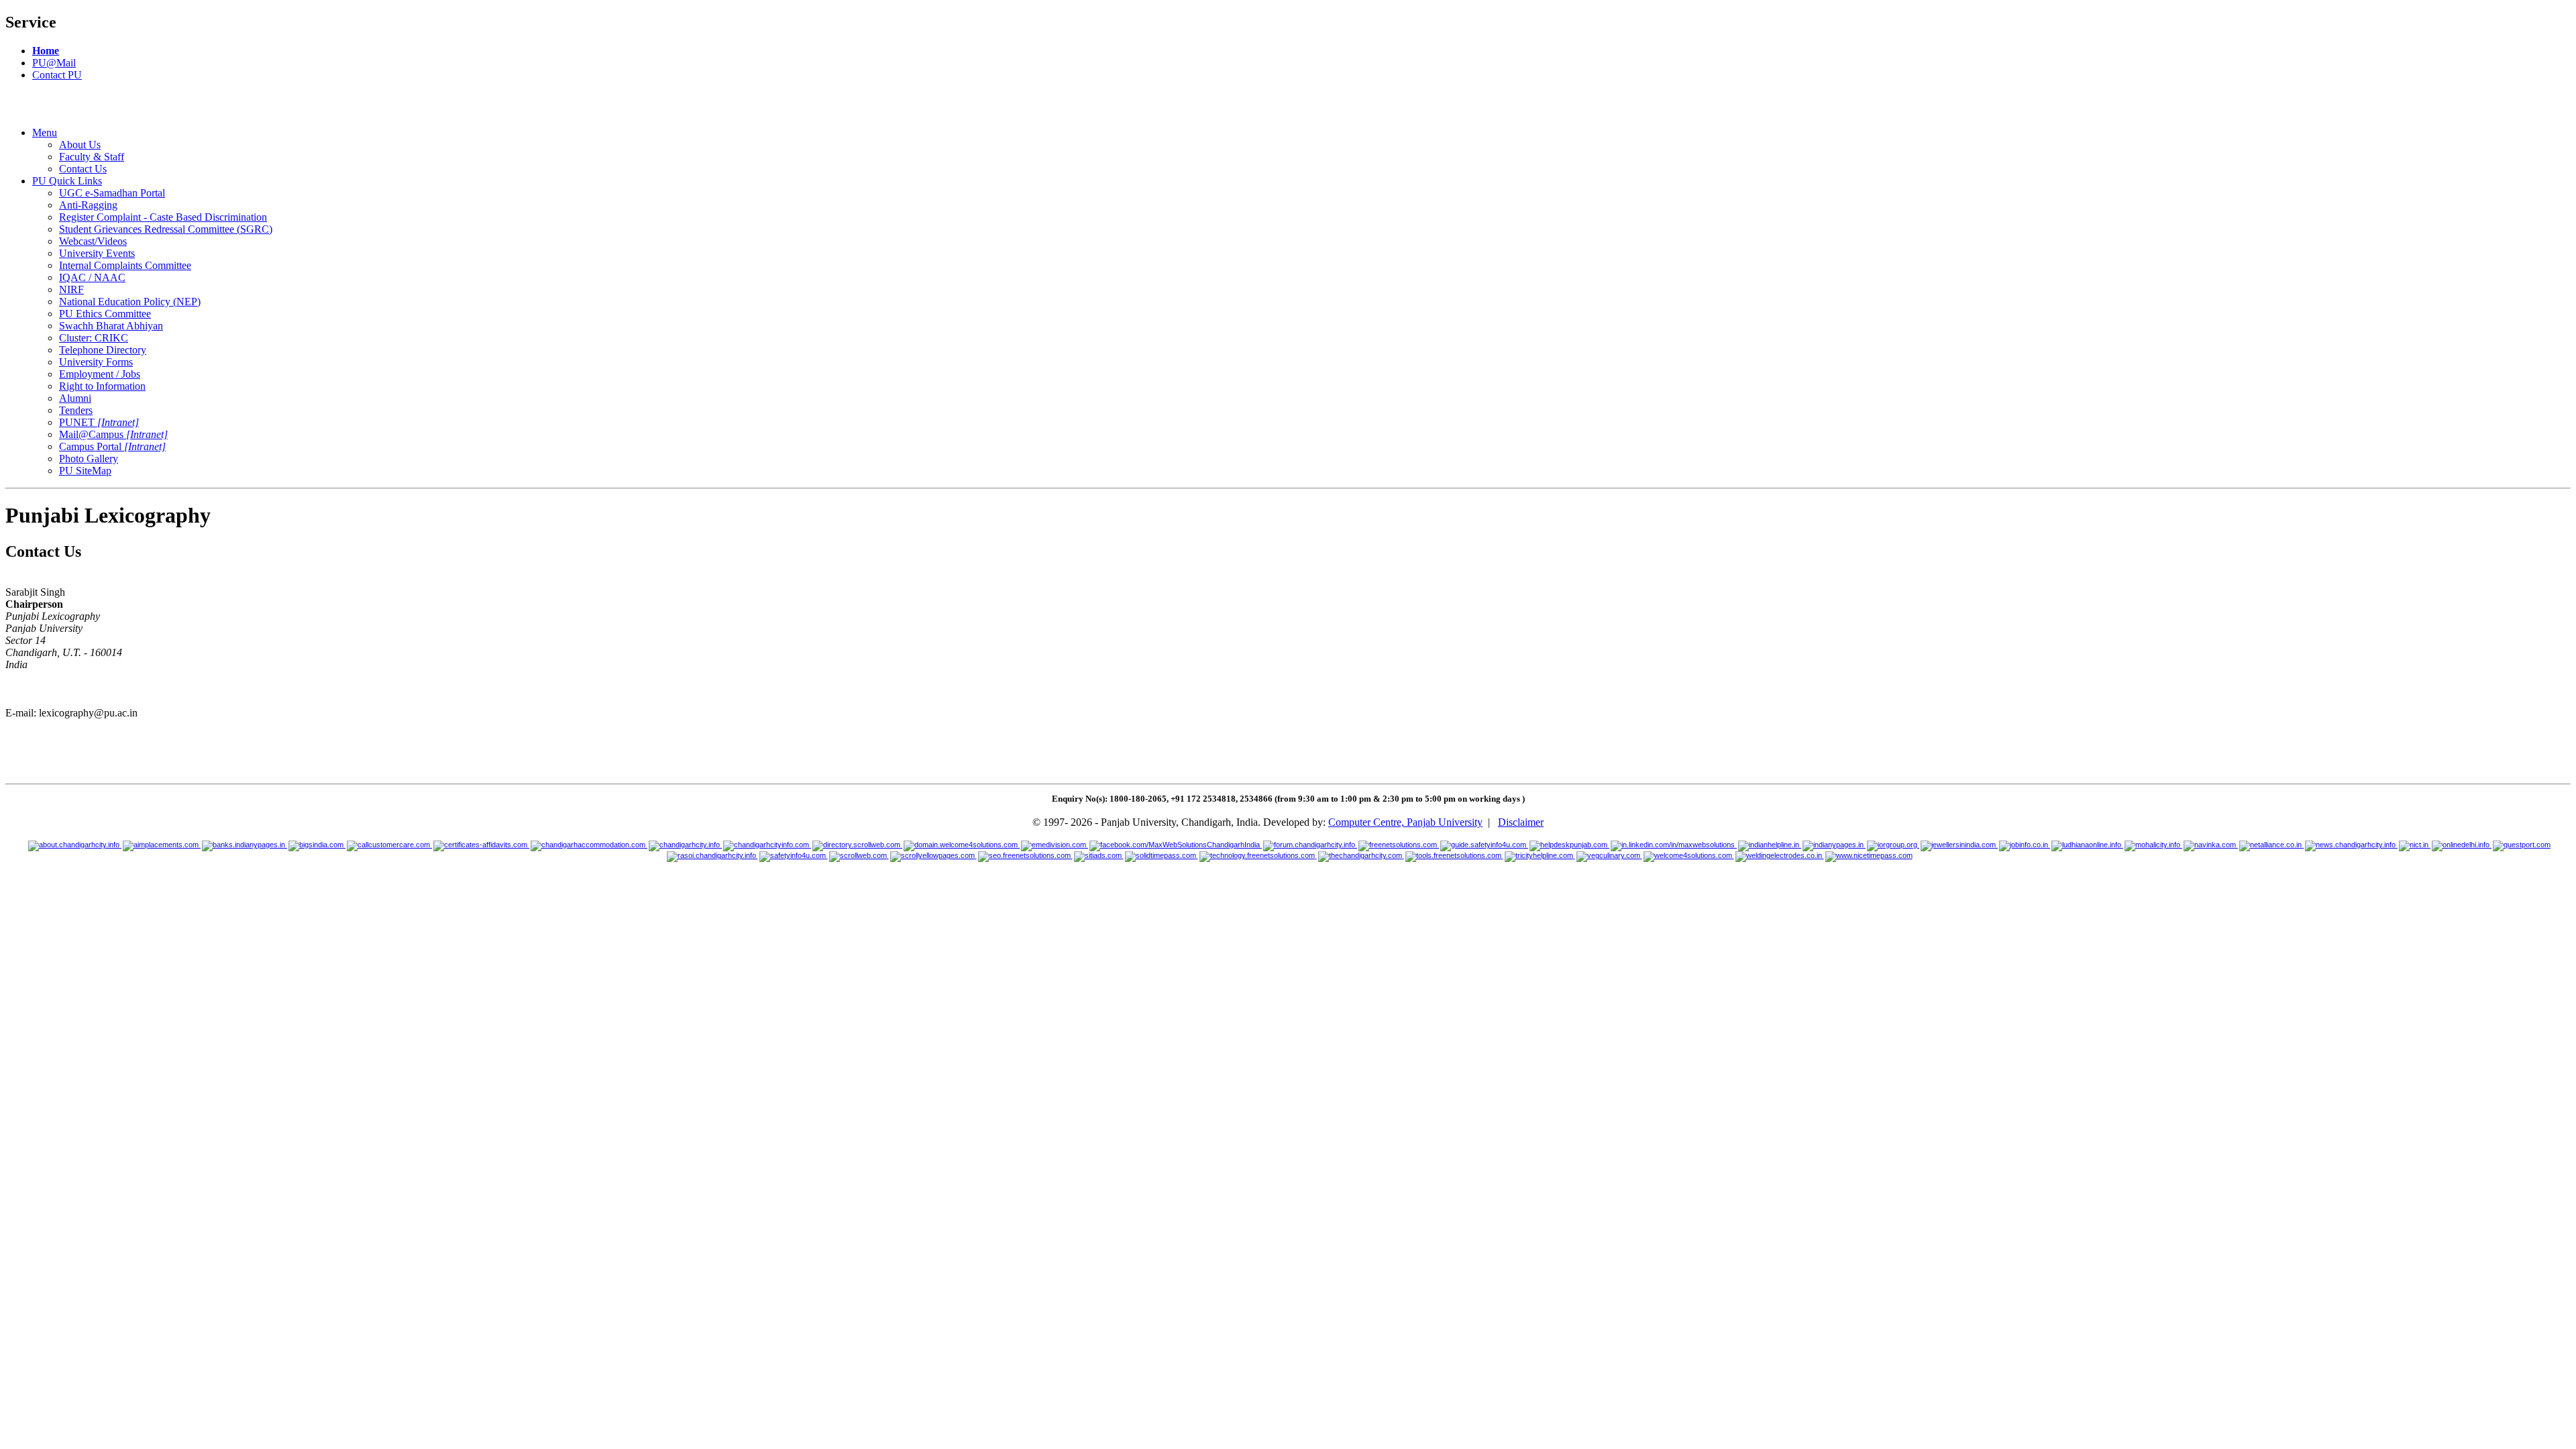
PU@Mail (54, 63)
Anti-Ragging (88, 205)
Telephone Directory (103, 350)
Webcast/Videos (93, 241)
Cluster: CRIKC (94, 338)
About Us (80, 145)
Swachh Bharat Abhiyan (111, 326)
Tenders (76, 410)
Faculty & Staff (92, 157)
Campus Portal (112, 446)
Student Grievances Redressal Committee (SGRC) (166, 229)
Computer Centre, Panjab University (1405, 822)
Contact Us (83, 169)
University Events (97, 253)
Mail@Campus (113, 434)
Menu (45, 132)
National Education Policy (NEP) (130, 302)
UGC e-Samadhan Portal (112, 193)
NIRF (71, 289)
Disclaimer (1521, 822)
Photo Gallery (89, 459)
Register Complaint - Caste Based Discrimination (163, 217)
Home (46, 51)
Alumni (75, 398)
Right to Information (102, 386)
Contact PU (57, 75)
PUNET (99, 422)
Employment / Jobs (100, 374)
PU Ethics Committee (105, 314)
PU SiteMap (85, 471)
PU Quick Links (67, 181)
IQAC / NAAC (92, 277)
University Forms (96, 362)
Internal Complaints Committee (125, 265)
